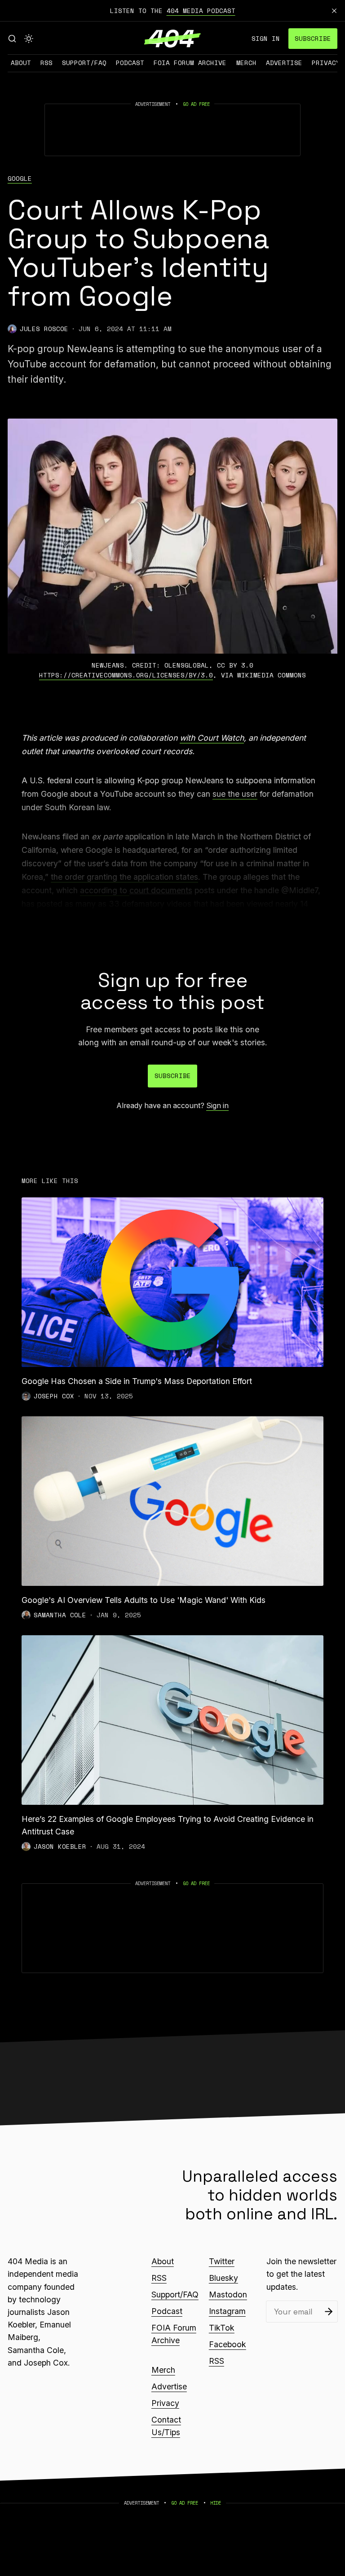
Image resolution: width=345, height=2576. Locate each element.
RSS (46, 63)
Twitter (222, 2261)
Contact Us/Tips (166, 2426)
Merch (246, 63)
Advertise (284, 63)
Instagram (227, 2311)
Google (20, 179)
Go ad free (196, 104)
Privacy (326, 63)
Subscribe (313, 38)
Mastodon (228, 2294)
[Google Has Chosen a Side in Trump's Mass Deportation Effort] (172, 1282)
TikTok (222, 2328)
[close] (334, 11)
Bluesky (223, 2278)
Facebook (228, 2344)
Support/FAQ (84, 63)
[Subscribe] (329, 2312)
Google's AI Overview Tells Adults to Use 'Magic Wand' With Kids (144, 1600)
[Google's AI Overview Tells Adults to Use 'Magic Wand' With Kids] (172, 1501)
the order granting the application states (124, 877)
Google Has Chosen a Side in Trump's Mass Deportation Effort (137, 1381)
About (21, 63)
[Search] (12, 39)
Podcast (130, 63)
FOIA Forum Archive (190, 63)
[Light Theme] (29, 39)
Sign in (266, 38)
